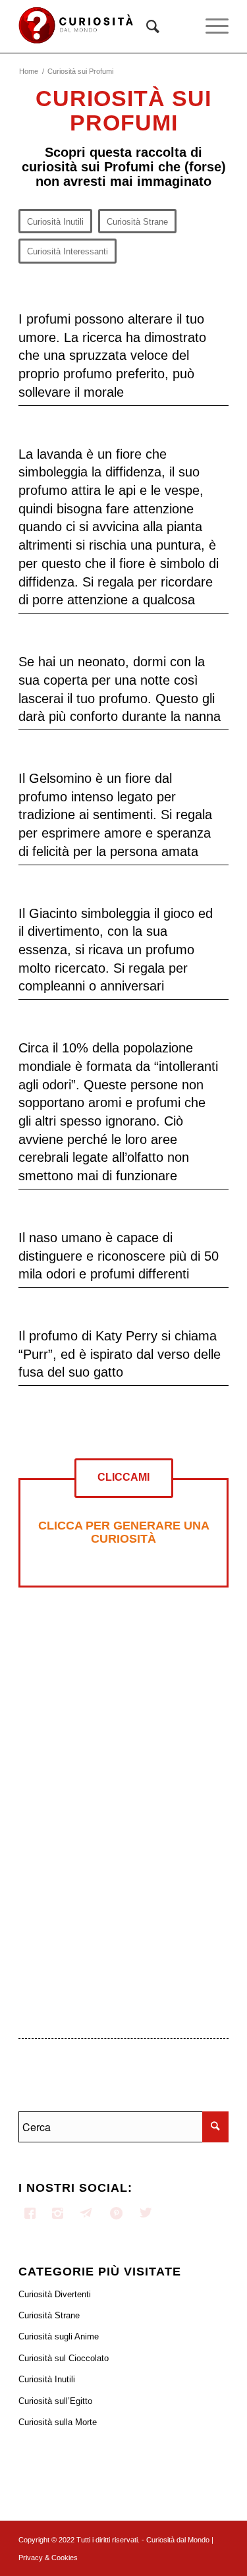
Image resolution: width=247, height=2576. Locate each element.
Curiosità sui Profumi (123, 110)
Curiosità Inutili (47, 2379)
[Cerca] (146, 26)
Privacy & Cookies (48, 2558)
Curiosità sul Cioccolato (64, 2358)
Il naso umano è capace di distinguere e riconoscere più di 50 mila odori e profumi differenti (119, 1256)
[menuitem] (146, 26)
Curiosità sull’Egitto (55, 2401)
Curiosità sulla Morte (58, 2422)
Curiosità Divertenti (55, 2294)
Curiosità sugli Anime (59, 2336)
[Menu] (210, 26)
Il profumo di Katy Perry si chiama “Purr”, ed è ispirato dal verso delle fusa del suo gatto (120, 1354)
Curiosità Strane (49, 2315)
